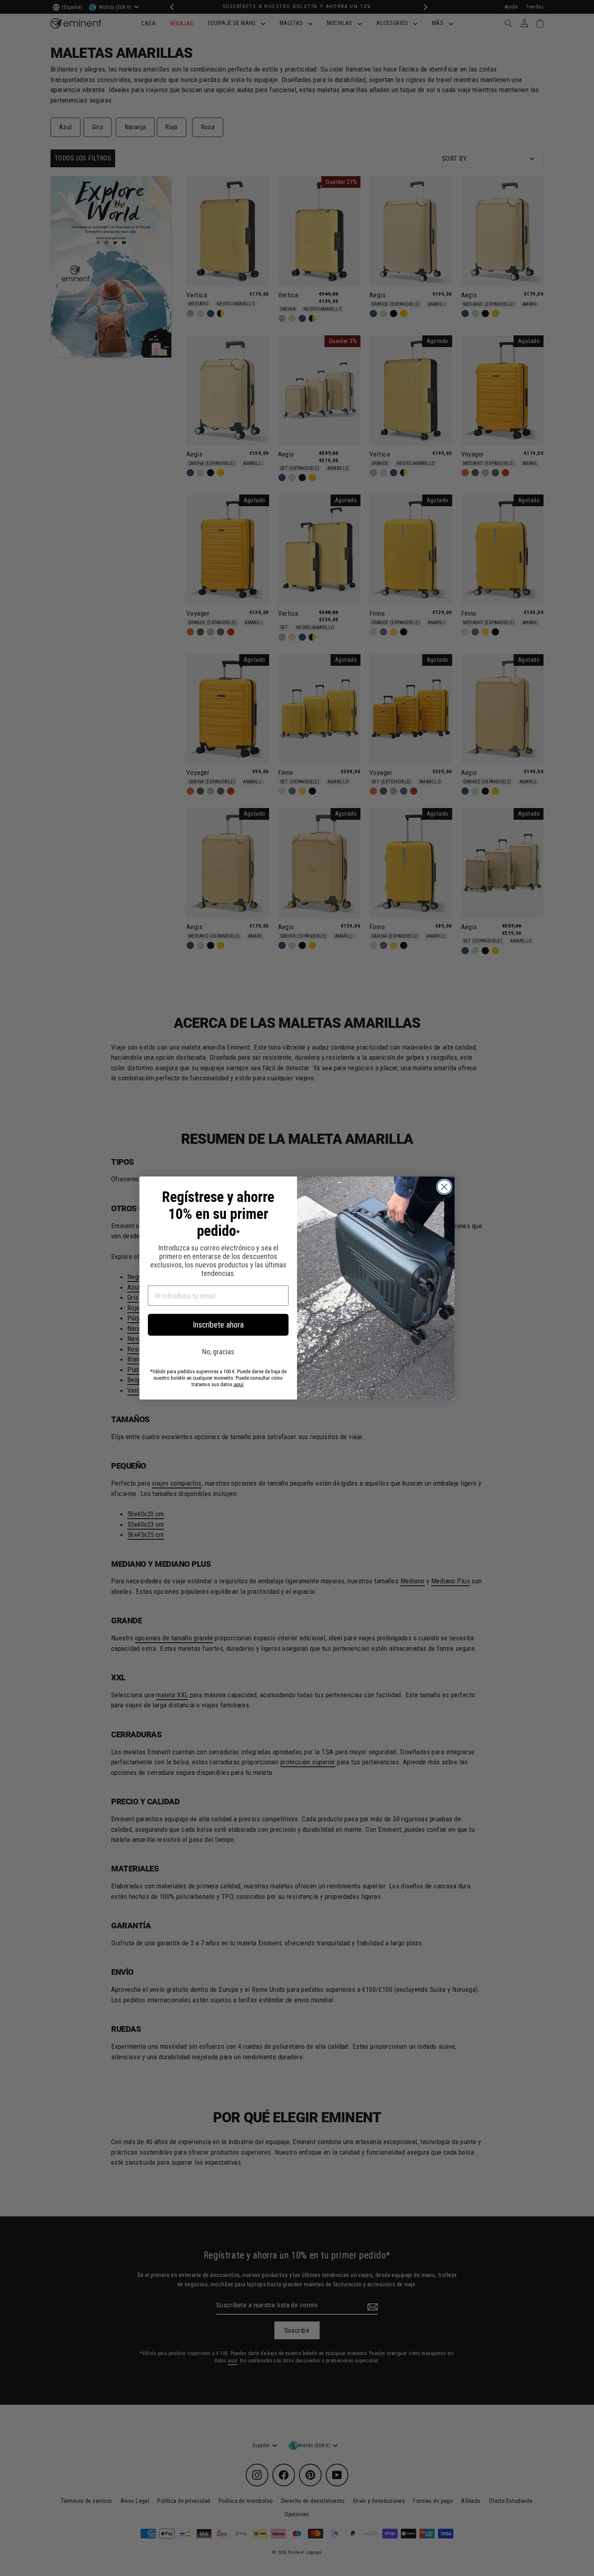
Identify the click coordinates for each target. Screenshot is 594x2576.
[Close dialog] (444, 1187)
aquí (239, 1384)
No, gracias (218, 1352)
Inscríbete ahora (218, 1325)
